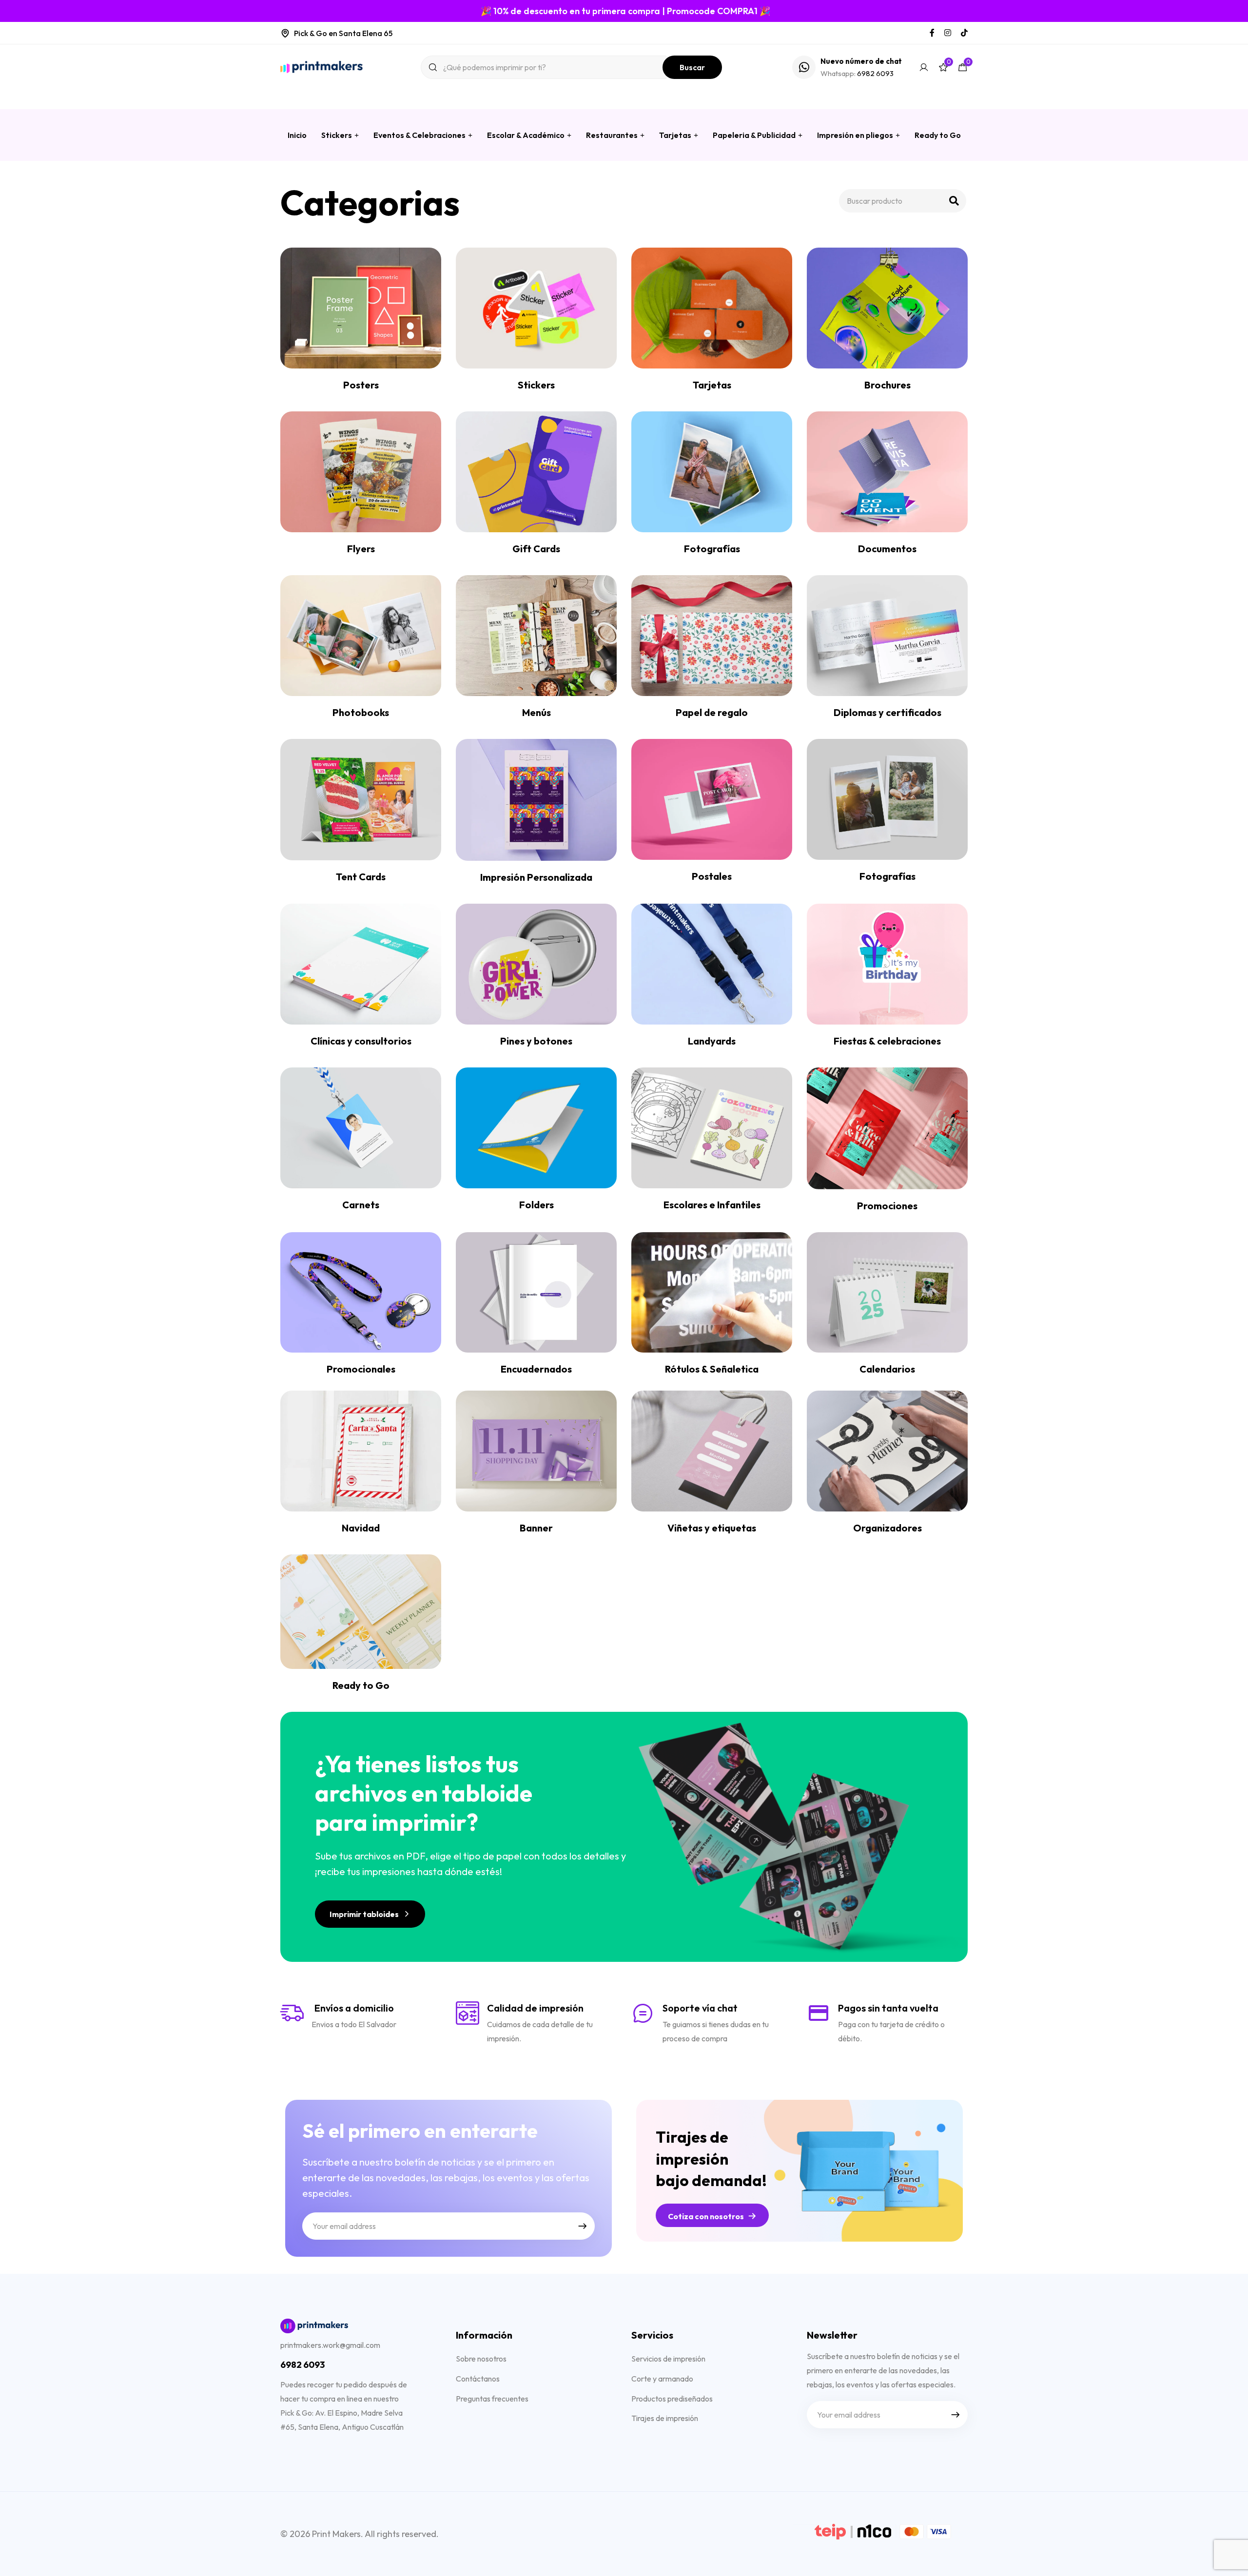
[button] (370, 1914)
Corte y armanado (662, 2379)
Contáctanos (478, 2379)
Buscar (692, 67)
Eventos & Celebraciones (419, 135)
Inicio (297, 135)
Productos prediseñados (672, 2399)
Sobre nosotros (481, 2359)
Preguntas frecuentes (492, 2399)
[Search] (954, 201)
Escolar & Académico (526, 135)
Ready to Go (938, 135)
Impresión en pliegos (855, 135)
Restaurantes (612, 135)
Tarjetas (675, 135)
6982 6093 (875, 73)
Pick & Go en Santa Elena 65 (343, 33)
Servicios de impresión (668, 2359)
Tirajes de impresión (665, 2418)
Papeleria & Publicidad (754, 135)
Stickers (337, 135)
